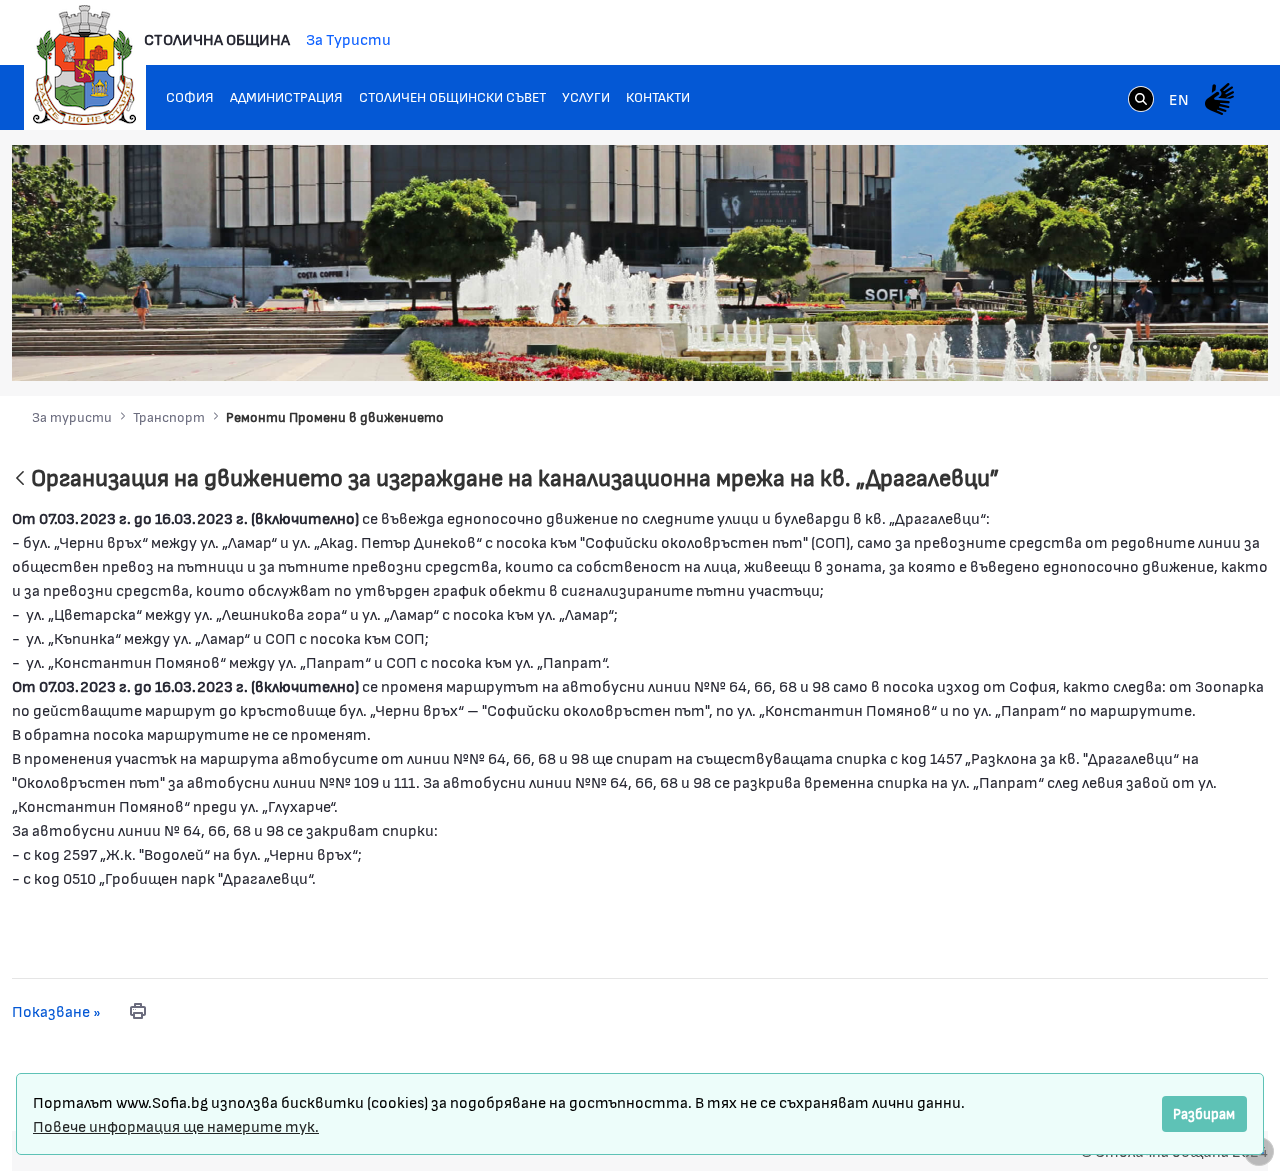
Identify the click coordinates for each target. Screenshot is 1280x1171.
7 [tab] (1195, 347)
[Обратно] (20, 479)
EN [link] (1179, 98)
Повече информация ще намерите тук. (176, 1125)
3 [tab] (1115, 347)
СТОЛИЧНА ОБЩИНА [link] (217, 38)
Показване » (56, 1010)
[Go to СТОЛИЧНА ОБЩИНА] (85, 65)
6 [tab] (1175, 347)
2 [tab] (1095, 347)
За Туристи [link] (348, 38)
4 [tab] (1135, 347)
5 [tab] (1155, 347)
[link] (1141, 101)
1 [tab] (1075, 347)
